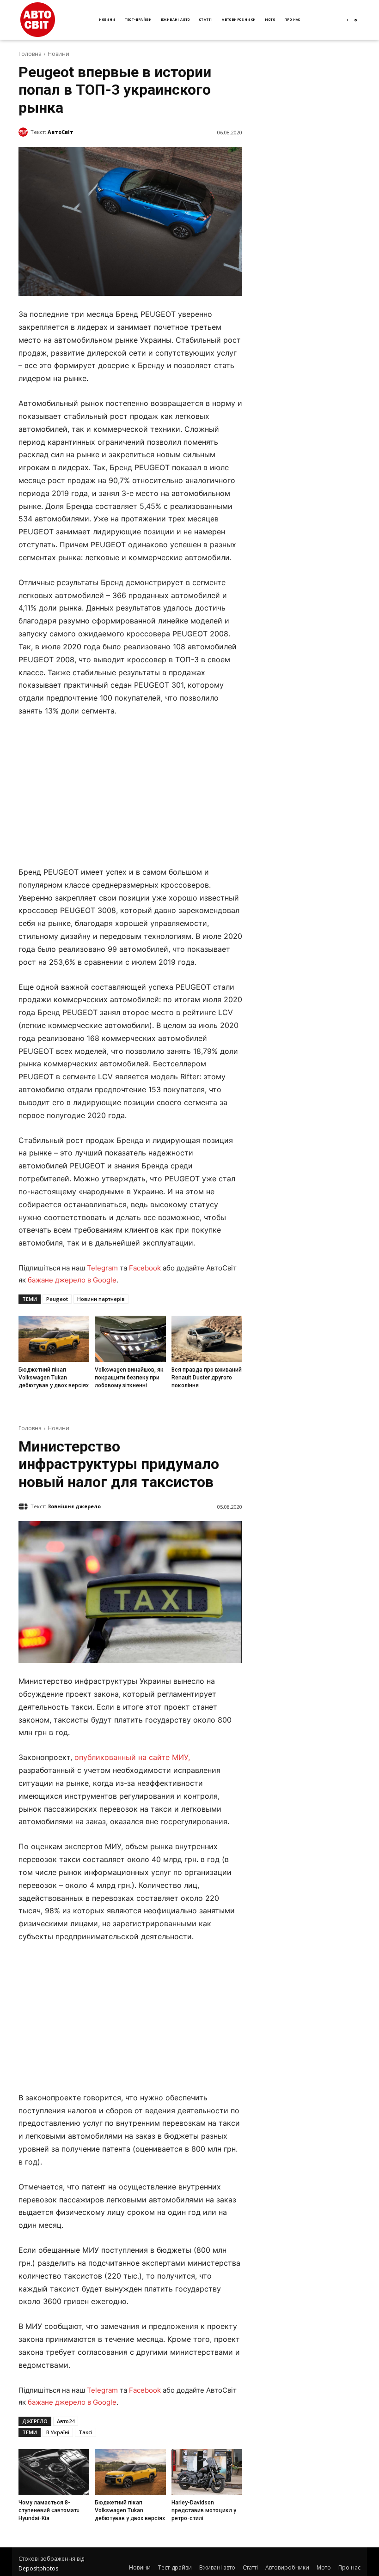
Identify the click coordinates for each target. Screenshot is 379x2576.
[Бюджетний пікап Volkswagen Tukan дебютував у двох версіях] (54, 1339)
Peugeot (57, 1299)
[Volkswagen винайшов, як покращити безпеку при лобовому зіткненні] (130, 1339)
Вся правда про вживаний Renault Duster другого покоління (207, 1378)
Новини (58, 54)
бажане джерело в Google (72, 1280)
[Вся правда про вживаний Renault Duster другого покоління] (207, 1339)
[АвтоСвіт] (24, 132)
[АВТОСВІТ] (38, 20)
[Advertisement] (130, 794)
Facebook (145, 1268)
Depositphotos (38, 2568)
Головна (30, 54)
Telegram (102, 1268)
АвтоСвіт (61, 132)
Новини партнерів (101, 1299)
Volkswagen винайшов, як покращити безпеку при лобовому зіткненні (129, 1378)
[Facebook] (347, 21)
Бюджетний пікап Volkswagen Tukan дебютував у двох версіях (54, 1378)
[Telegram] (356, 21)
